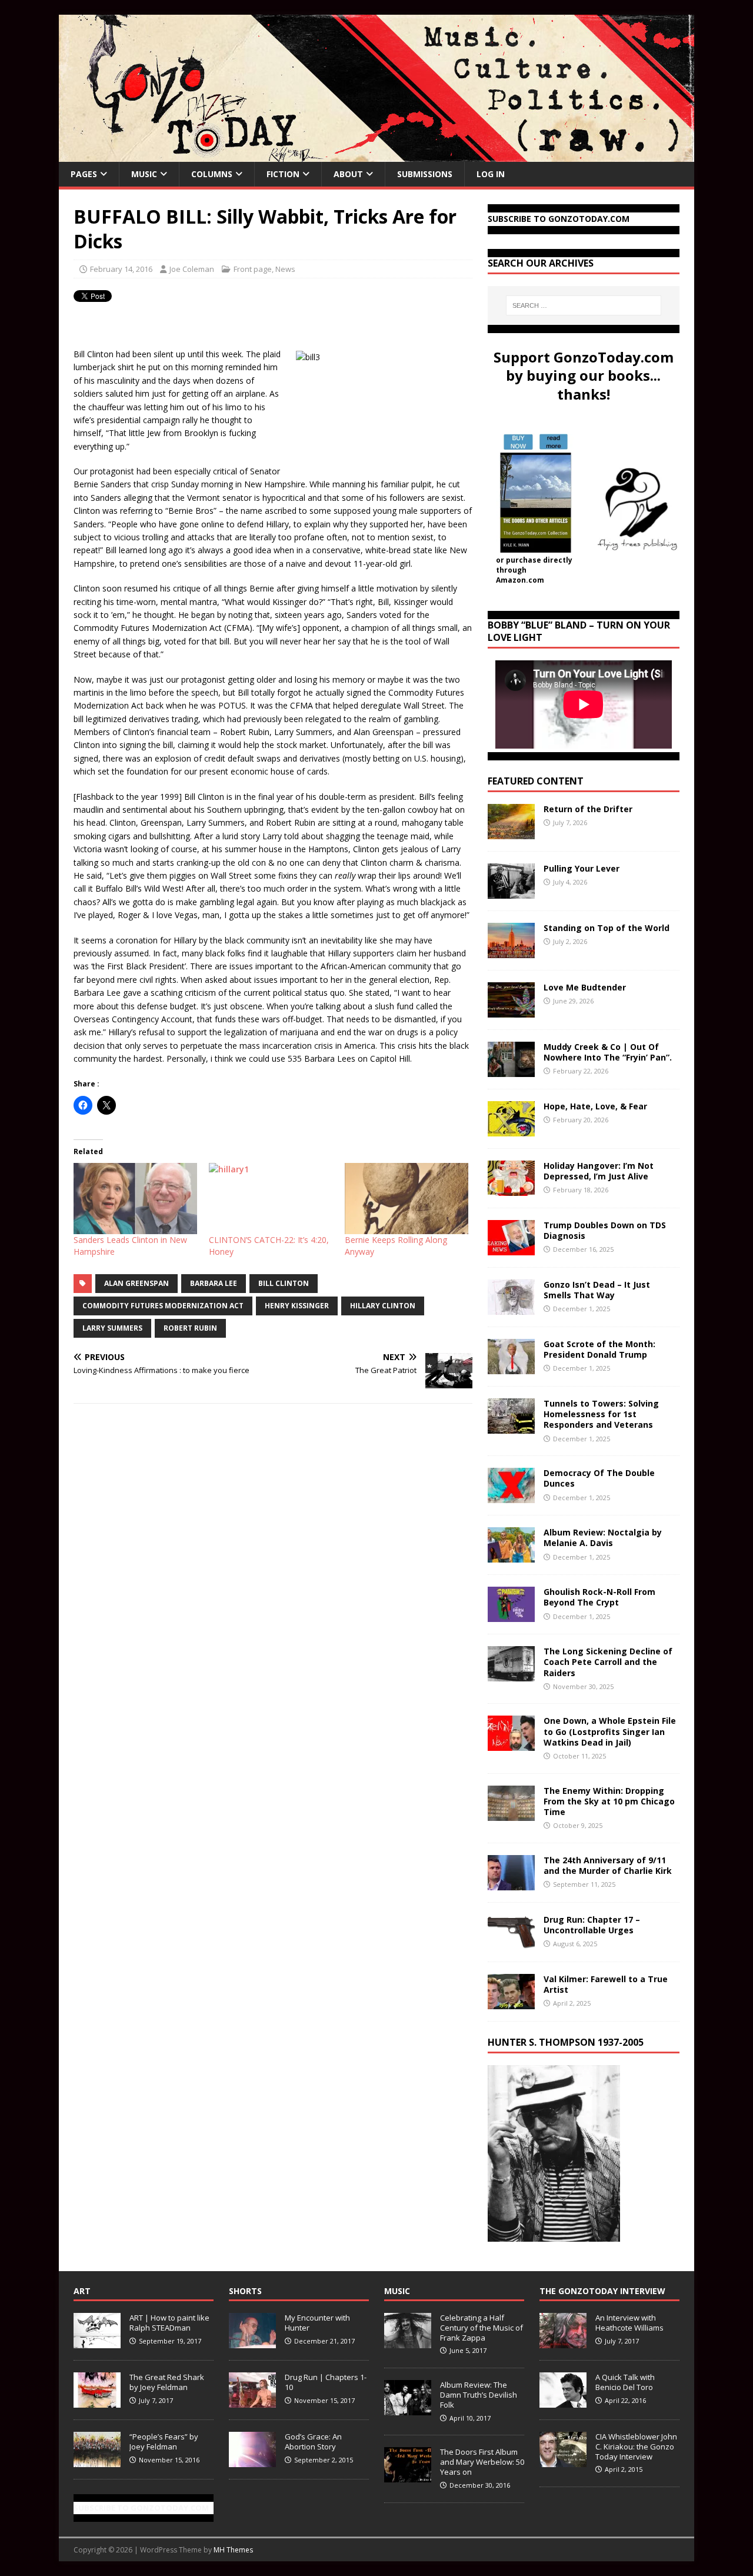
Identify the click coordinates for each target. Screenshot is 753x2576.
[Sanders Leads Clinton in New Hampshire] (135, 1198)
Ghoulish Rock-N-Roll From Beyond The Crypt (599, 1597)
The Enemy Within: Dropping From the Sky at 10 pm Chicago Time (609, 1801)
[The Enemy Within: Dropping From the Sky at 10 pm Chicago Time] (511, 1814)
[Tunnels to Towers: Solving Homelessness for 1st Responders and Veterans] (511, 1427)
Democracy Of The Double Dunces (599, 1478)
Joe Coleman (192, 269)
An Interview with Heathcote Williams (629, 2323)
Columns (212, 174)
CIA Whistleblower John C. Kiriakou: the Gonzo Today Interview (636, 2447)
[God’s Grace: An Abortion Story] (252, 2461)
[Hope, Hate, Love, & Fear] (511, 1130)
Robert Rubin (190, 1328)
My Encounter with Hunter (317, 2323)
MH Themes (233, 2550)
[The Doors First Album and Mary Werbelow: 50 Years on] (408, 2476)
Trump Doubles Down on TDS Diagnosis (605, 1230)
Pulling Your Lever (582, 868)
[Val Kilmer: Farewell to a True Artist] (511, 2002)
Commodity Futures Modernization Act (163, 1306)
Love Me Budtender (586, 987)
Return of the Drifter (588, 809)
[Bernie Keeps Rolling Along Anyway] (407, 1198)
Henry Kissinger (297, 1306)
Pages (84, 174)
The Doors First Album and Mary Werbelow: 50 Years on (482, 2462)
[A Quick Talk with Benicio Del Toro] (563, 2401)
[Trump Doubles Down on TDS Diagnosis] (511, 1249)
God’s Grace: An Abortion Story (313, 2442)
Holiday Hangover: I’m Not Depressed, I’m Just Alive (599, 1171)
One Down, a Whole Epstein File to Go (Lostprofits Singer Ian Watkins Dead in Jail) (610, 1731)
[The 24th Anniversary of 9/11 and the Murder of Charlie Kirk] (511, 1883)
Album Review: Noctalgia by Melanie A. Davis (603, 1538)
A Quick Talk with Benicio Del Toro (625, 2382)
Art (82, 2291)
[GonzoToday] (376, 155)
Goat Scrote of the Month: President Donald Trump (599, 1349)
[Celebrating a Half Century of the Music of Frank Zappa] (408, 2342)
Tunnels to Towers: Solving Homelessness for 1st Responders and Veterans (601, 1414)
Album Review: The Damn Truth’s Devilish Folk (479, 2395)
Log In (491, 174)
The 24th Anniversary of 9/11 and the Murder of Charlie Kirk (608, 1865)
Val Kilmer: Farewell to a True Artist (606, 1984)
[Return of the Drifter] (511, 832)
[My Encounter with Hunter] (252, 2342)
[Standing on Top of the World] (511, 951)
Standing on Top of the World (607, 928)
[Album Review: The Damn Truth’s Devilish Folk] (408, 2409)
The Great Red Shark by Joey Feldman (167, 2382)
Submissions (425, 174)
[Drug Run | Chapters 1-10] (252, 2401)
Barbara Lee (214, 1283)
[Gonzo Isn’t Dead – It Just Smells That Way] (511, 1308)
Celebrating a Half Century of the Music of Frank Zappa (482, 2328)
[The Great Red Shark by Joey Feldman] (97, 2401)
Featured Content (536, 781)
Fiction (283, 174)
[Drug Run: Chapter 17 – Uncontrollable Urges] (511, 1942)
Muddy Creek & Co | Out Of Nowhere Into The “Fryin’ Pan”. (608, 1052)
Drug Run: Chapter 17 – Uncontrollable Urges (592, 1925)
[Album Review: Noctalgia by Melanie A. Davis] (511, 1556)
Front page (253, 269)
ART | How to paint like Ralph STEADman (169, 2323)
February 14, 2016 (121, 269)
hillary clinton (383, 1306)
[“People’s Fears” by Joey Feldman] (97, 2461)
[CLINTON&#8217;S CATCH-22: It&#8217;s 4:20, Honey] (271, 1198)
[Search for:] (584, 305)
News (285, 269)
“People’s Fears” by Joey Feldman (164, 2442)
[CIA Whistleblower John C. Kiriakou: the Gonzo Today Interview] (563, 2461)
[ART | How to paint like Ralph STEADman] (97, 2342)
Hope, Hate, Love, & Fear (595, 1106)
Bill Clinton (284, 1283)
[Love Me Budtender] (511, 1011)
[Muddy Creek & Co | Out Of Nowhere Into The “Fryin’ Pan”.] (511, 1070)
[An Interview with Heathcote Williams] (563, 2342)
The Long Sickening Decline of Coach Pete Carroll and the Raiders (608, 1662)
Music (144, 174)
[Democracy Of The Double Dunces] (511, 1496)
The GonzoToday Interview (602, 2291)
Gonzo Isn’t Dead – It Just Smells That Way (597, 1290)
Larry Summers (112, 1328)
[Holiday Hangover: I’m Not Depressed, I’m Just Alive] (511, 1189)
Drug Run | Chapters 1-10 (326, 2382)
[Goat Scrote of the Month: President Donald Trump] (511, 1367)
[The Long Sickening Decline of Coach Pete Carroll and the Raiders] (511, 1675)
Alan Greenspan (136, 1283)
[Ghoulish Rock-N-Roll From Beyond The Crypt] (511, 1615)
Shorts (245, 2291)
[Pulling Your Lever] (511, 892)
